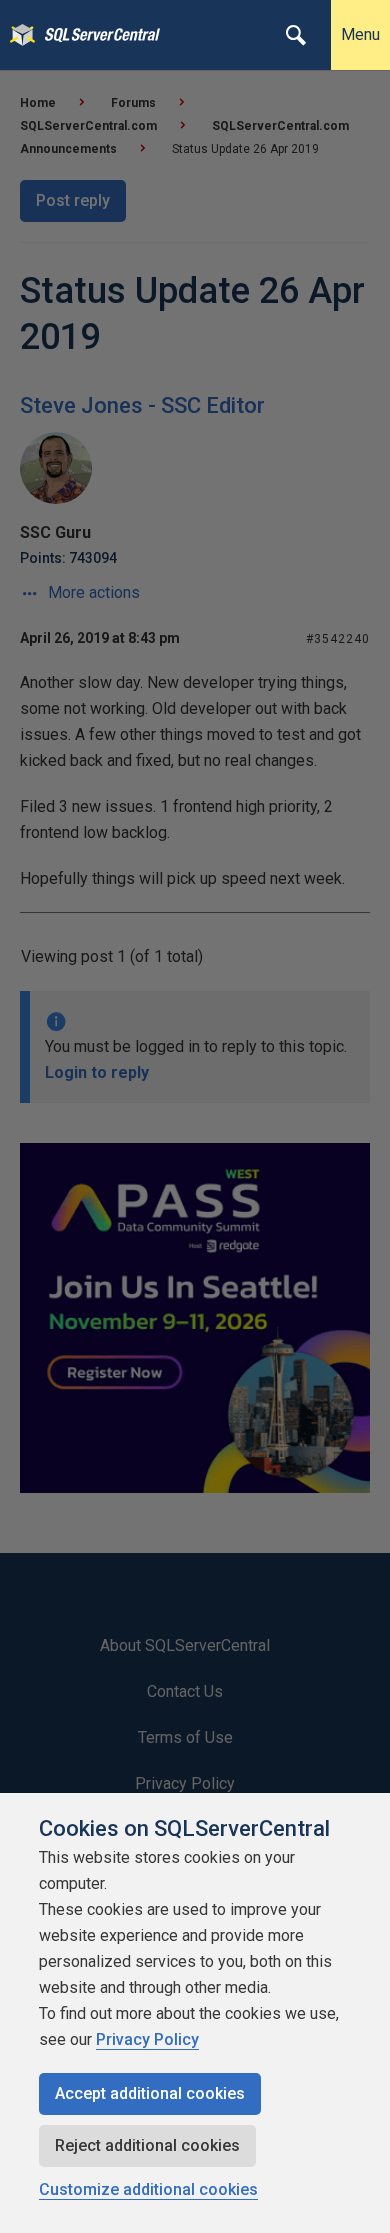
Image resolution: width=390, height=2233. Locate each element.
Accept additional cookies (150, 2093)
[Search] (296, 35)
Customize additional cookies (148, 2189)
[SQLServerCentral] (17, 35)
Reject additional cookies (147, 2145)
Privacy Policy (147, 2039)
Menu (360, 34)
